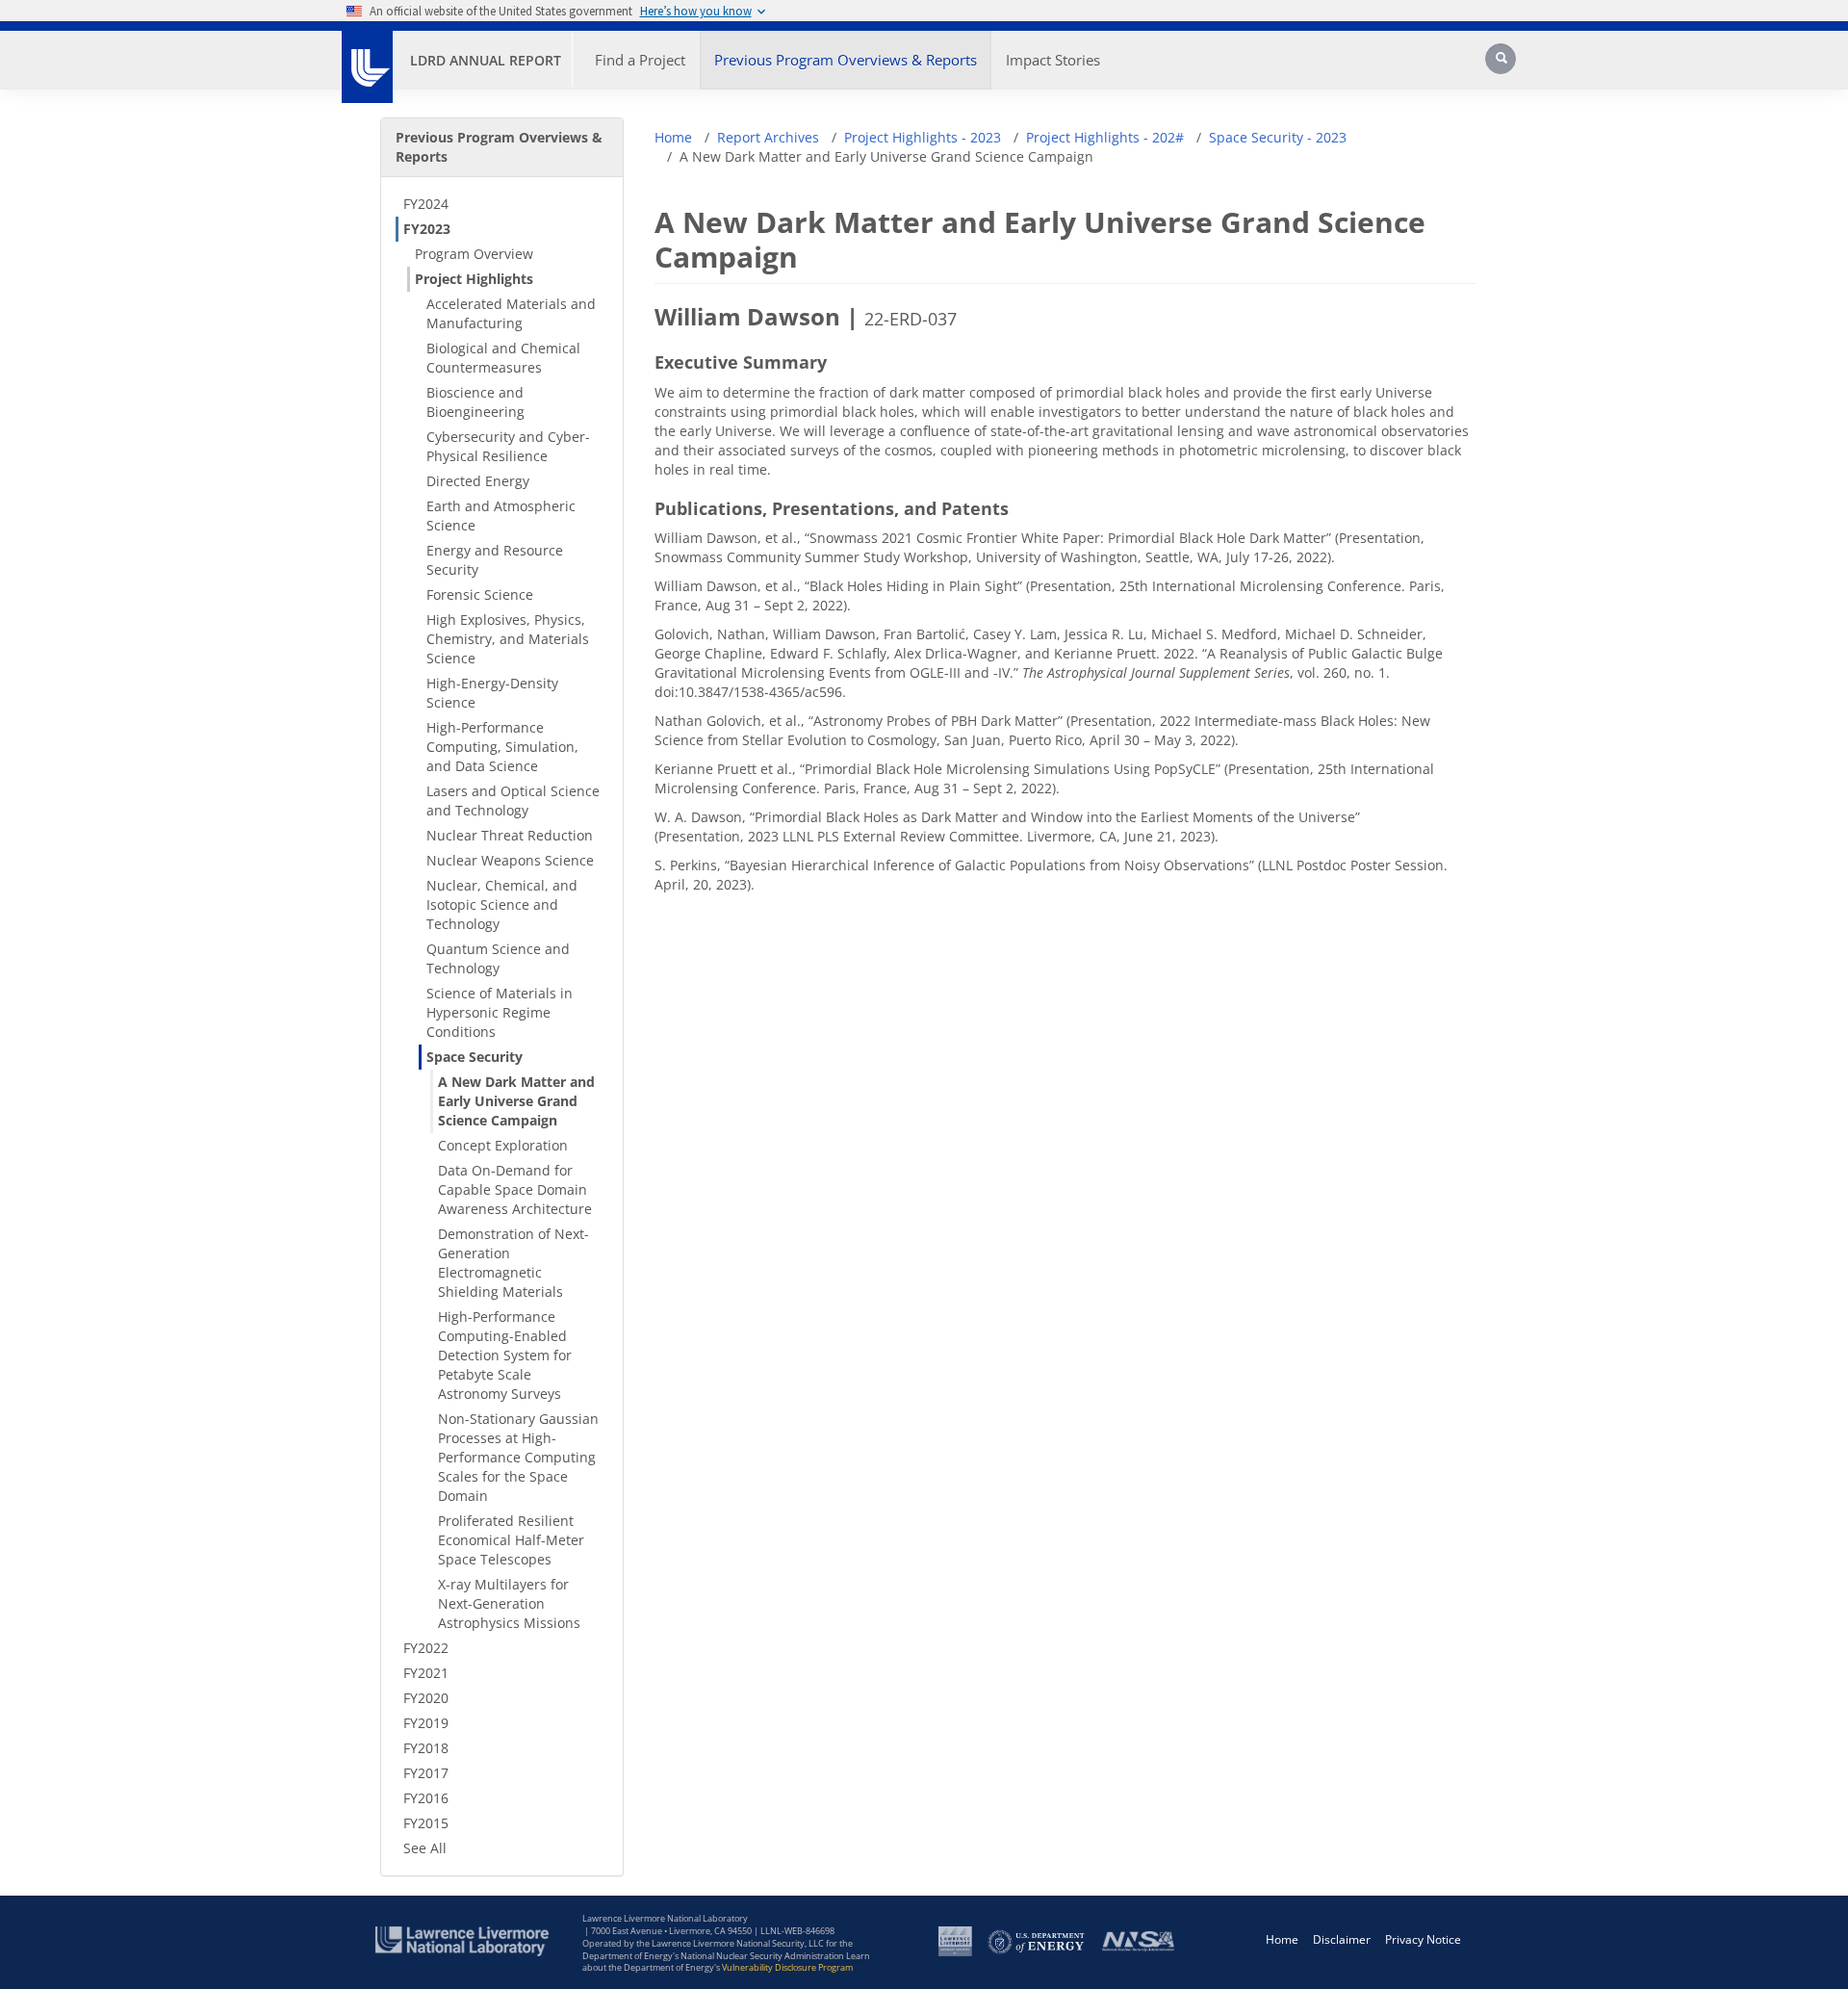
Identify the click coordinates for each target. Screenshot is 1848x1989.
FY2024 (426, 204)
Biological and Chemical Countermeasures (503, 358)
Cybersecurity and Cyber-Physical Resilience (508, 446)
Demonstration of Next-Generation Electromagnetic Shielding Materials (513, 1263)
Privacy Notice (1423, 1939)
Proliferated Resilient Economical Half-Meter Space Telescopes (511, 1540)
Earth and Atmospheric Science (501, 516)
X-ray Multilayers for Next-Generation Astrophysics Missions (509, 1603)
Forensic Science (480, 594)
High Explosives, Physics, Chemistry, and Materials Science (508, 639)
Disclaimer (1342, 1939)
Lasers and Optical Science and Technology (513, 801)
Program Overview (474, 254)
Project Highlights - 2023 (923, 137)
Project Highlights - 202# (1105, 137)
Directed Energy (478, 481)
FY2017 (426, 1773)
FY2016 (426, 1798)
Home (673, 137)
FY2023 (427, 229)
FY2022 (426, 1648)
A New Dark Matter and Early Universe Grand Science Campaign (516, 1101)
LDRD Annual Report (486, 60)
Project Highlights (474, 279)
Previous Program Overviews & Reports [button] (846, 60)
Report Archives (768, 137)
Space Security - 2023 (1278, 137)
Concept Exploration (503, 1145)
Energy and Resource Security (495, 560)
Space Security (475, 1057)
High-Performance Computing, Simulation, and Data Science (502, 747)
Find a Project (640, 60)
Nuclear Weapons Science (510, 860)
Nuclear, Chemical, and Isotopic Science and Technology (502, 904)
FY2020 (426, 1698)
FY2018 (426, 1748)
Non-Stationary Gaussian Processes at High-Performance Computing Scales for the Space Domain (518, 1457)
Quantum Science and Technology (498, 958)
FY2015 (426, 1823)
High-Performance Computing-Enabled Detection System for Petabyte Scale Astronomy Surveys (505, 1355)
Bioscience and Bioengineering (475, 402)
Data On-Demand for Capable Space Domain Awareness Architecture (515, 1189)
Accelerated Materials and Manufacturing (511, 313)
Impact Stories (1053, 60)
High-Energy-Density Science (492, 693)
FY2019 (426, 1723)
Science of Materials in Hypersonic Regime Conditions (500, 1012)
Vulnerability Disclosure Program (787, 1967)
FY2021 (426, 1673)
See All (425, 1848)
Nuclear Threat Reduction (510, 835)
